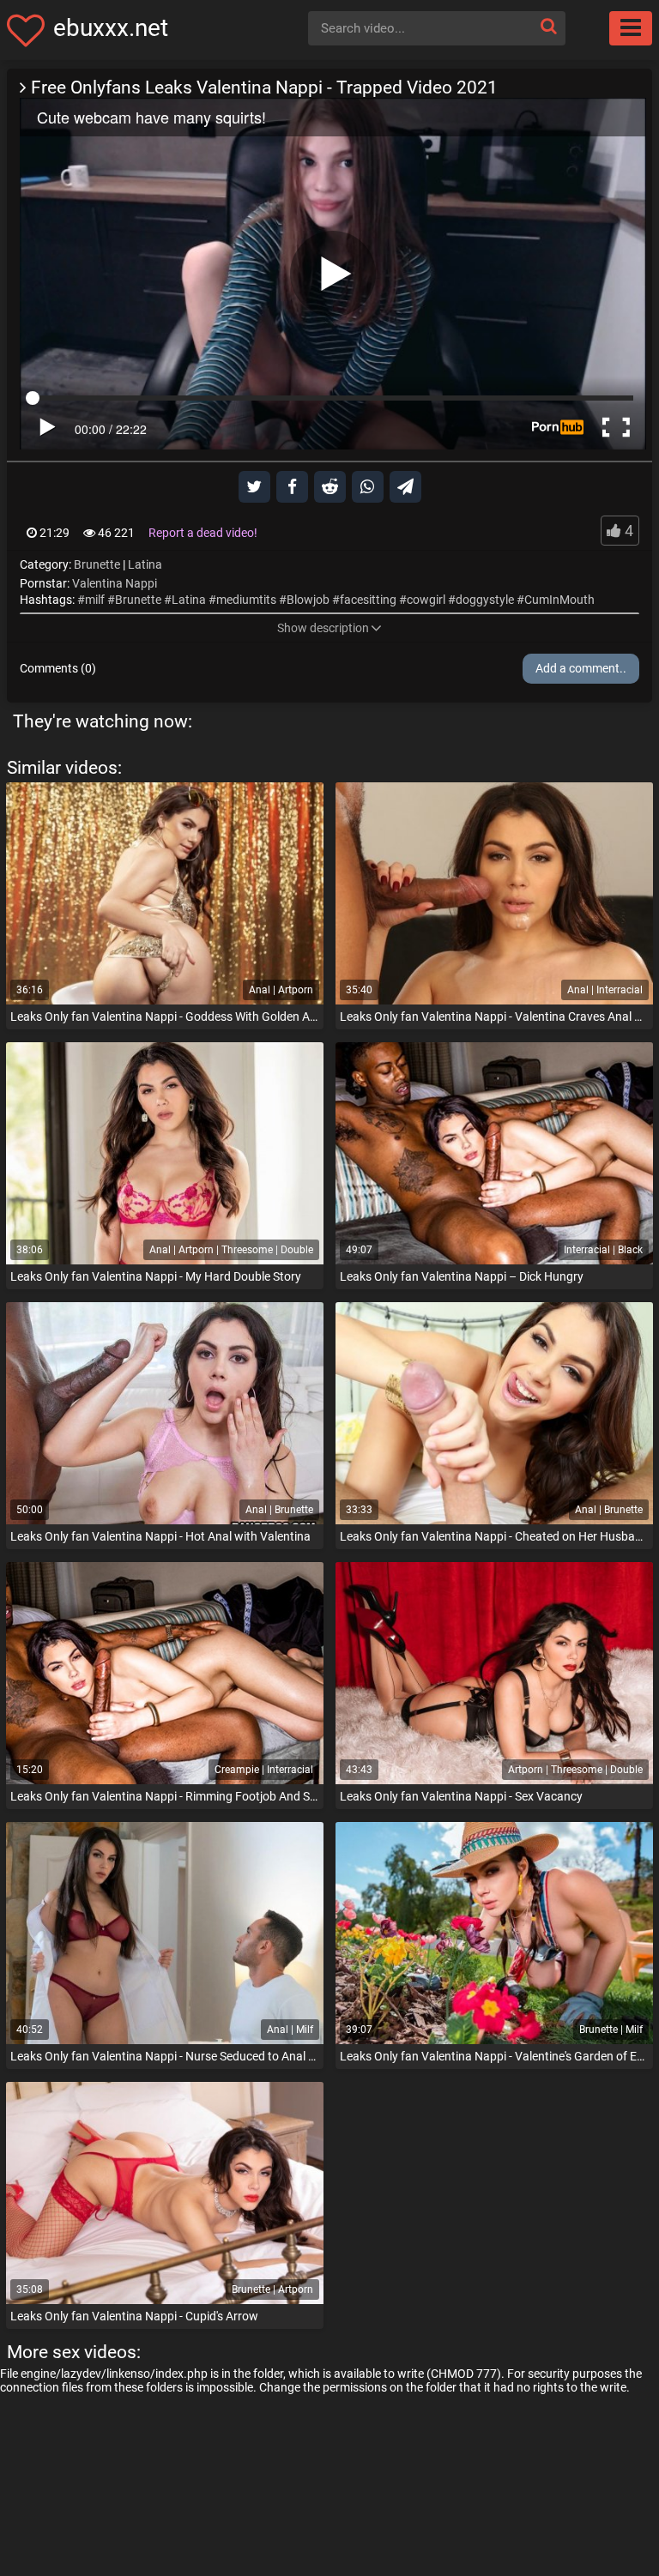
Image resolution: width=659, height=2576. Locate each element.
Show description (323, 628)
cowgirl (426, 600)
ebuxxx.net (111, 28)
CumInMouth (559, 600)
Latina (145, 564)
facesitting (368, 600)
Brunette (97, 564)
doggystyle (485, 600)
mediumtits (246, 600)
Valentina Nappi (115, 583)
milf (95, 600)
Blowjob (308, 600)
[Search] (548, 26)
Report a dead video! (203, 533)
